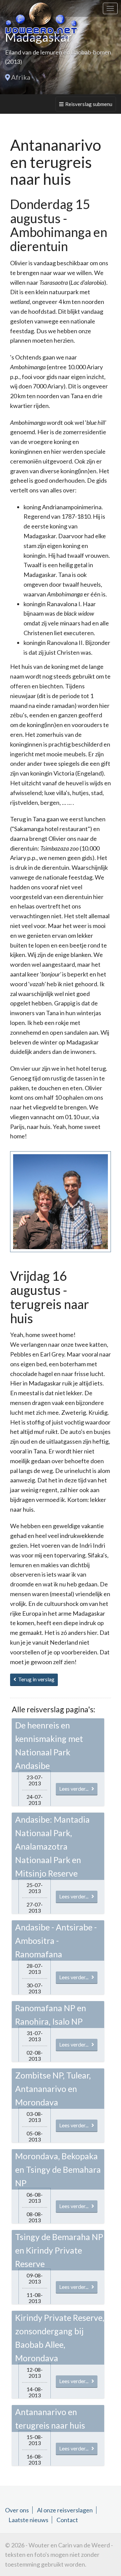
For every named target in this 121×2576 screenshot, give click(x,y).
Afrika (21, 77)
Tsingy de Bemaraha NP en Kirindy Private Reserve (59, 2250)
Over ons (17, 2510)
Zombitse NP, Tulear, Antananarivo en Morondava (53, 2089)
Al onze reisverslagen (65, 2510)
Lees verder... (75, 1789)
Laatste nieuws (28, 2520)
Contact (67, 2520)
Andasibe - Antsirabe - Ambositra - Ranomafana (56, 1940)
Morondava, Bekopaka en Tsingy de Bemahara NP (58, 2169)
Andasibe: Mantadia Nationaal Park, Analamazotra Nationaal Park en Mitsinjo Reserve (52, 1846)
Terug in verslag (35, 1679)
